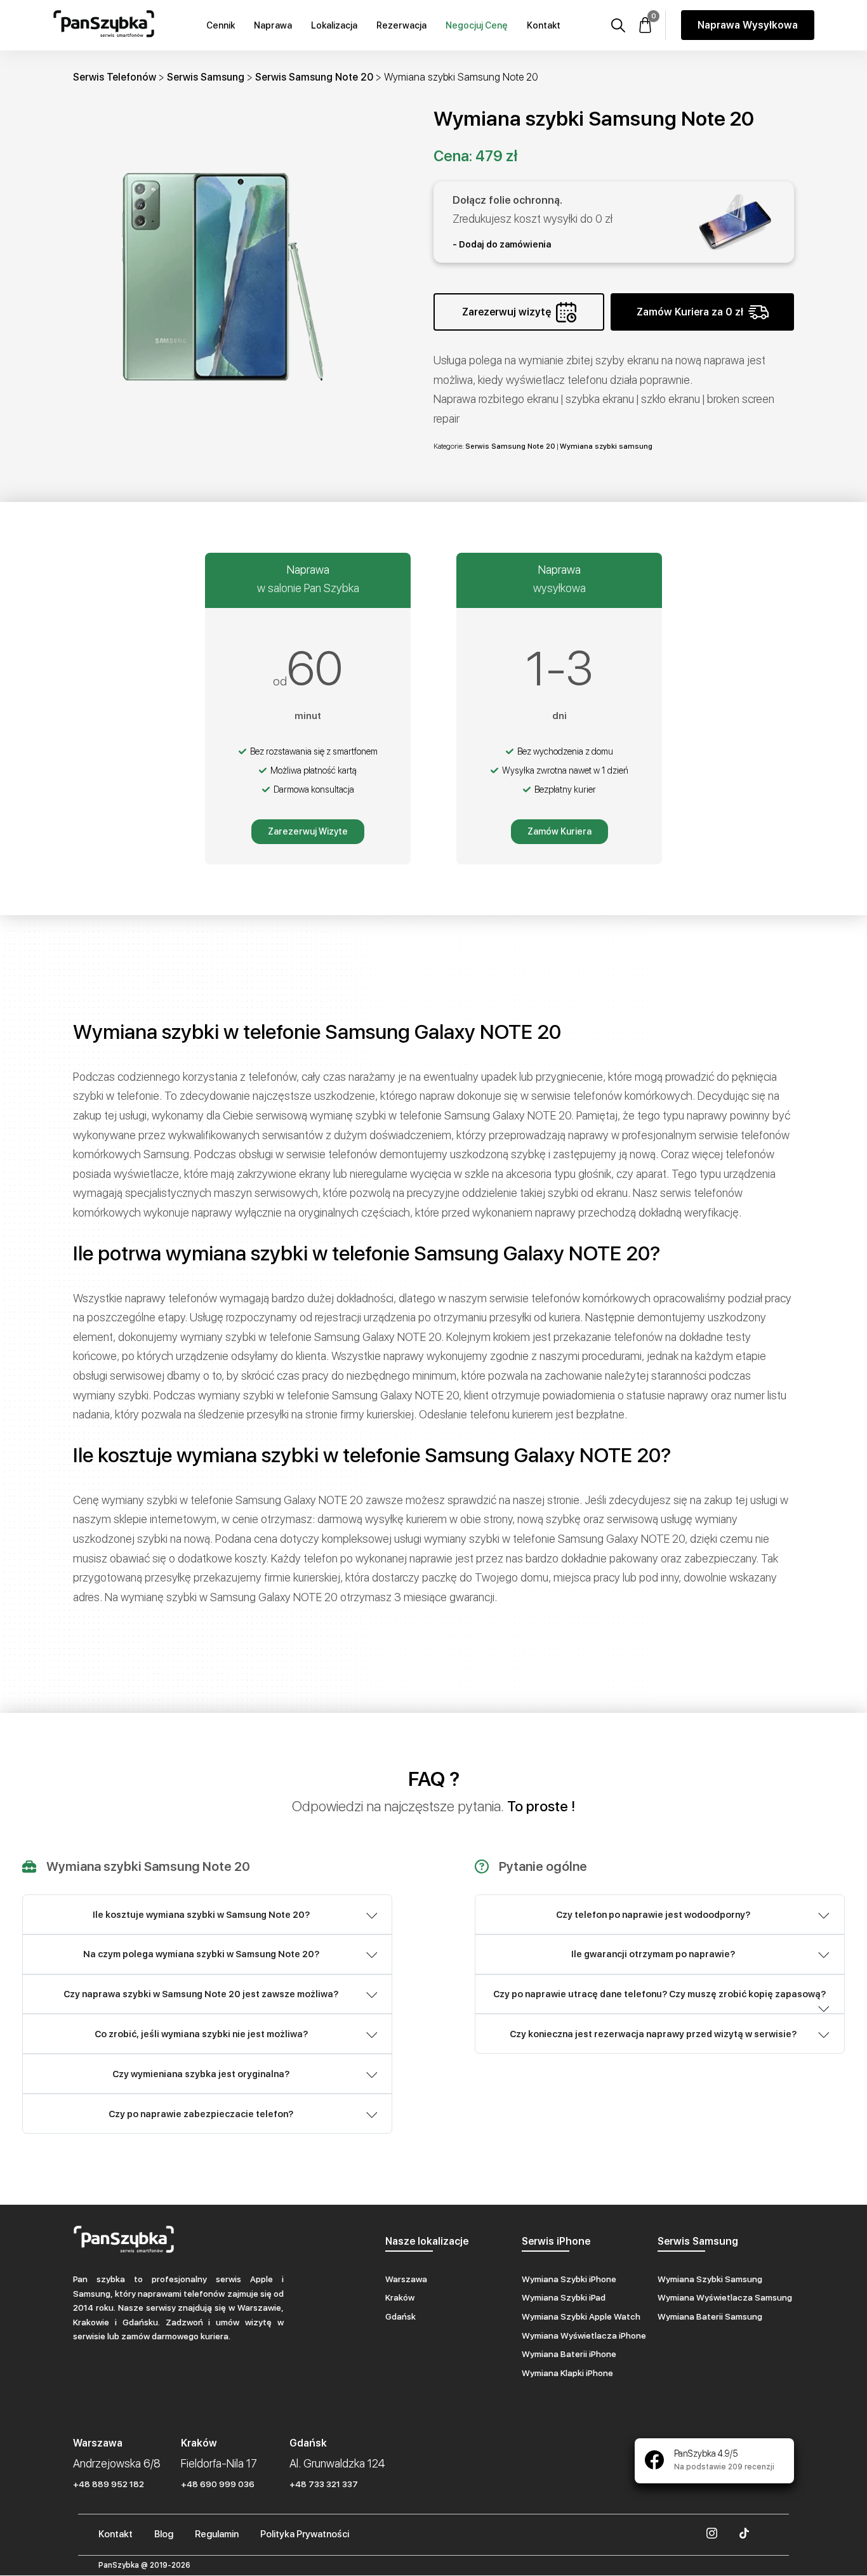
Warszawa (406, 2279)
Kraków (400, 2297)
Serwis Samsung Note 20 (314, 77)
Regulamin (217, 2534)
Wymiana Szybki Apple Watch (581, 2316)
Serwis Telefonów (115, 77)
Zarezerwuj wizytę (506, 312)
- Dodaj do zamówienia (502, 244)
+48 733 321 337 (324, 2484)
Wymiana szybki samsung (606, 446)
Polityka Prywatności (305, 2534)
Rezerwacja (401, 25)
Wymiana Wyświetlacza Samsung (725, 2297)
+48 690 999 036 (218, 2484)
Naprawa (273, 25)
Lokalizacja (334, 25)
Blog (164, 2534)
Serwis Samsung (206, 77)
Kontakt (544, 25)
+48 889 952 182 (109, 2484)
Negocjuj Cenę (477, 25)
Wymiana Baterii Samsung (710, 2316)
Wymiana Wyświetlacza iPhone (584, 2335)
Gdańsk (400, 2316)
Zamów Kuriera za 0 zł (690, 312)
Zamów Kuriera (559, 831)
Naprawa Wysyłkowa (748, 25)
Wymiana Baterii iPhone (569, 2354)
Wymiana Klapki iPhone (567, 2373)
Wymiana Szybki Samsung (710, 2279)
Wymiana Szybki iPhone (569, 2279)
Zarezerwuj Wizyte (308, 831)
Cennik (221, 25)
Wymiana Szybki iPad (564, 2297)
